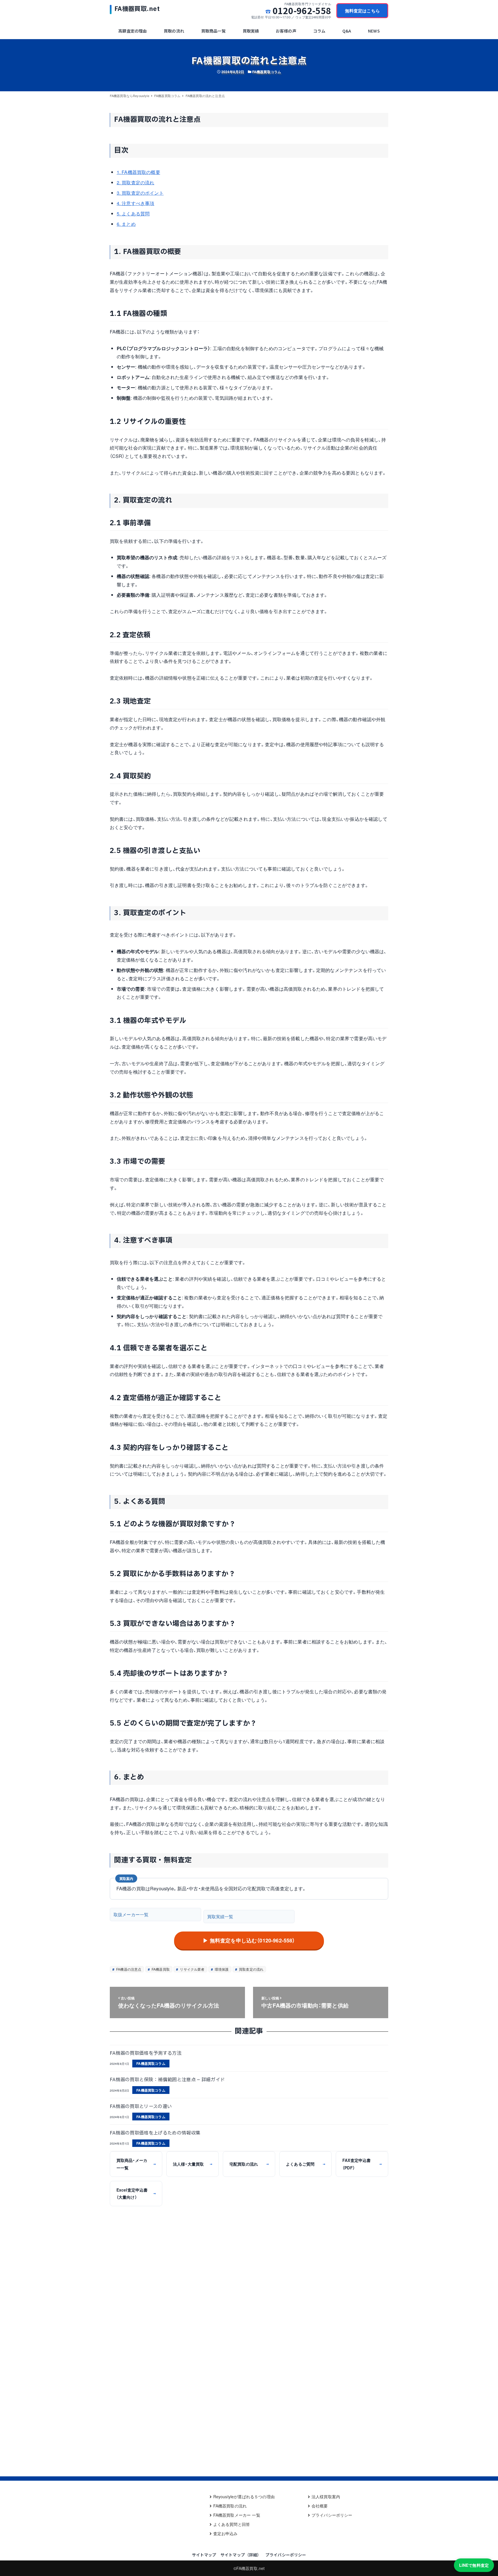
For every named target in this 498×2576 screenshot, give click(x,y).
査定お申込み (226, 2533)
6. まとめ (126, 224)
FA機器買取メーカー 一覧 (237, 2515)
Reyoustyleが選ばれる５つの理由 (244, 2497)
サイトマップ (204, 2555)
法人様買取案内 (326, 2497)
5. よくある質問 (133, 214)
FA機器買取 (160, 1969)
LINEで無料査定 (474, 2565)
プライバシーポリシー (332, 2515)
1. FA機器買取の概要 (138, 172)
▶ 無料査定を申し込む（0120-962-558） (249, 1940)
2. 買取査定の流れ (136, 182)
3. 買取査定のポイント (140, 193)
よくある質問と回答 (232, 2524)
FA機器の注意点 (128, 1969)
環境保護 (221, 1969)
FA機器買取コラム (267, 72)
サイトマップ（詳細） (241, 2555)
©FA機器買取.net (249, 2568)
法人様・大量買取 (193, 2164)
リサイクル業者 (192, 1969)
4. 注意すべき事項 (136, 203)
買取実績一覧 (220, 1916)
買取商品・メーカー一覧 (136, 2164)
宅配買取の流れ (249, 2164)
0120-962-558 (302, 11)
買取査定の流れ (251, 1969)
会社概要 (320, 2506)
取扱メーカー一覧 (131, 1914)
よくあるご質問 (305, 2164)
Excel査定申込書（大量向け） (136, 2193)
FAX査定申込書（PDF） (362, 2164)
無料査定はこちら (362, 11)
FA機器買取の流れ (230, 2506)
